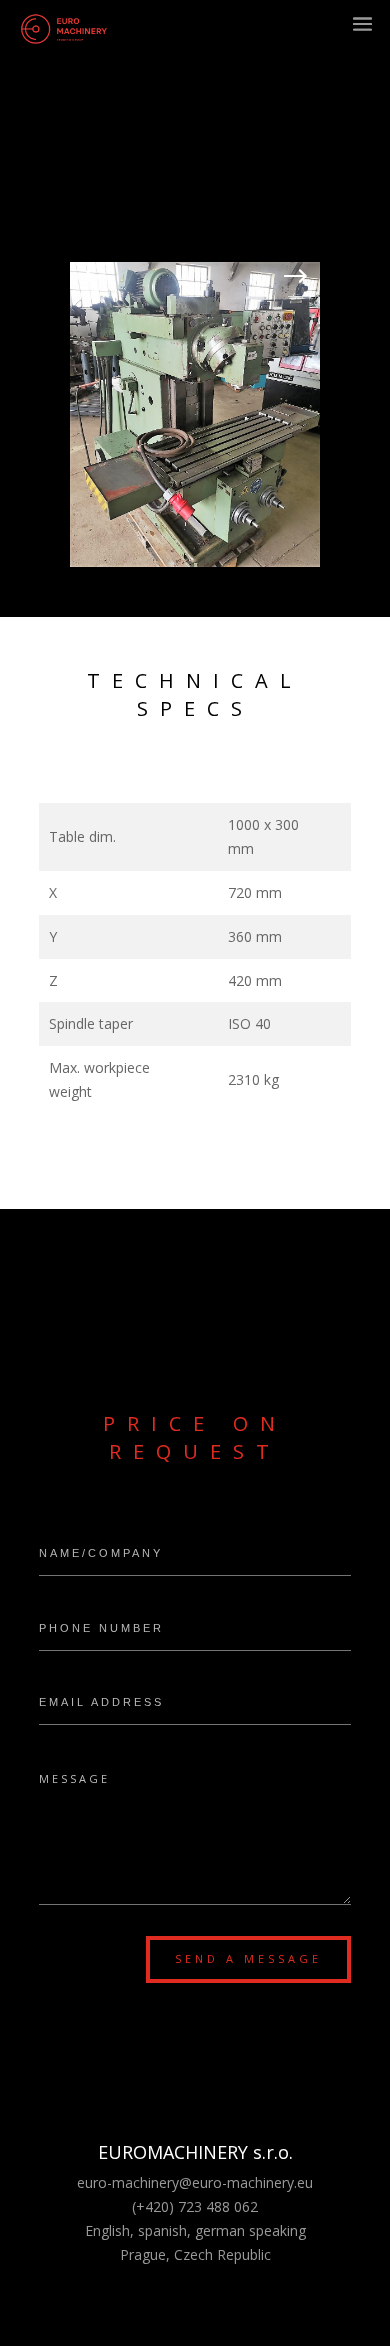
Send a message (248, 1958)
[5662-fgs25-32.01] (195, 561)
